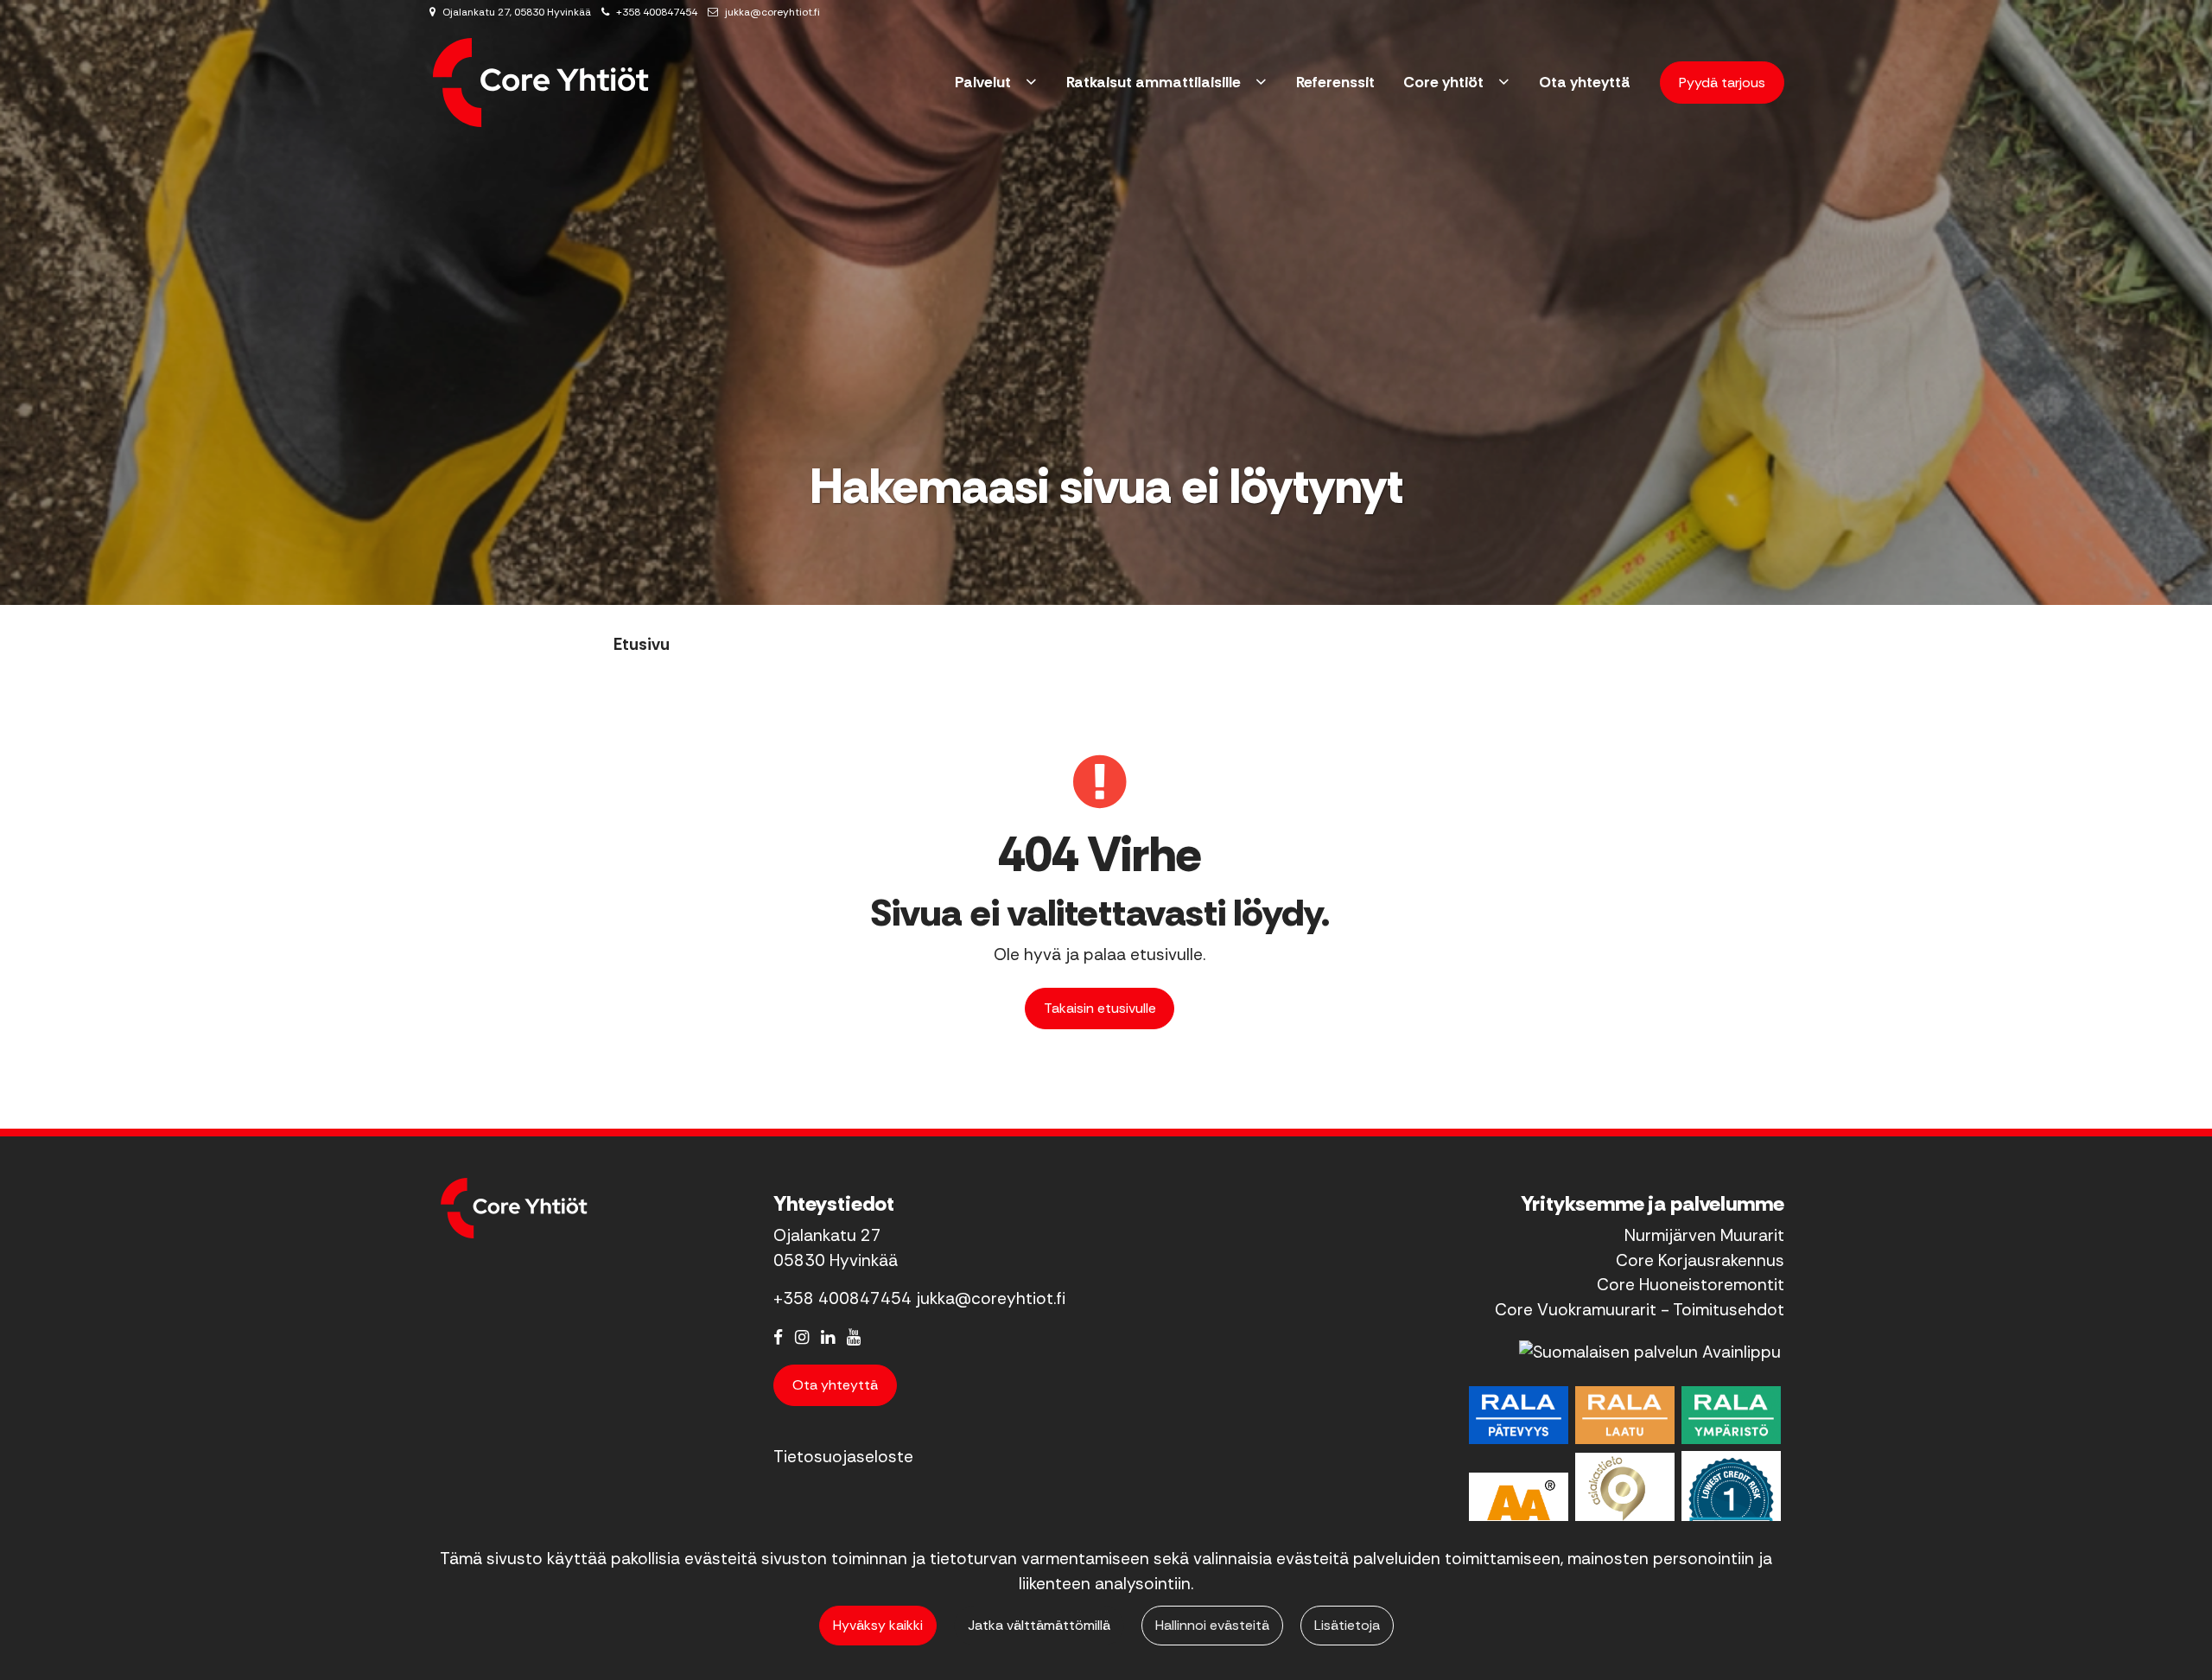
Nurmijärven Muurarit (1704, 1235)
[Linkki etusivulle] (541, 83)
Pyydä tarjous (1722, 83)
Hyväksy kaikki (878, 1625)
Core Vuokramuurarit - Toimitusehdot (1640, 1310)
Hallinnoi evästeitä (1212, 1625)
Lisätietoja (1347, 1625)
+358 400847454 (657, 12)
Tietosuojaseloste (843, 1457)
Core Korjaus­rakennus (1700, 1260)
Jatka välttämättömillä (1039, 1625)
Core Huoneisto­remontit (1691, 1285)
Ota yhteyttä (835, 1385)
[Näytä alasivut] (1031, 83)
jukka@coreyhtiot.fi (772, 12)
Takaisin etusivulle (1100, 1008)
